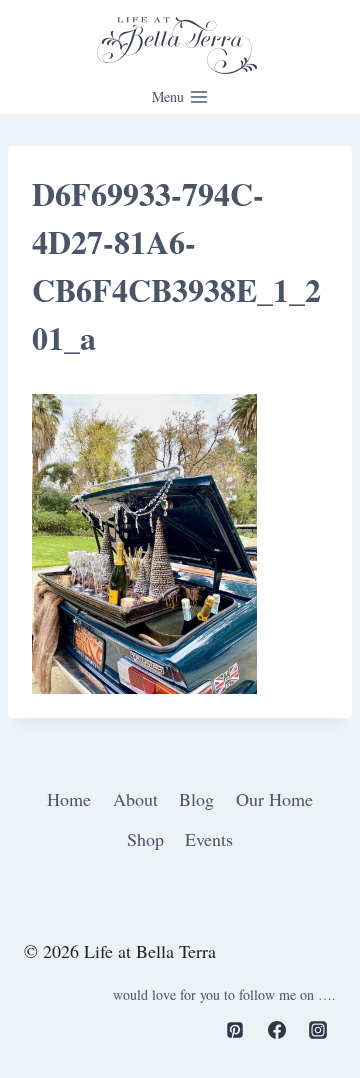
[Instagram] (318, 1030)
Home (69, 799)
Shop (145, 839)
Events (209, 839)
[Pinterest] (235, 1030)
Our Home (274, 799)
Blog (196, 799)
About (135, 799)
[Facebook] (277, 1030)
